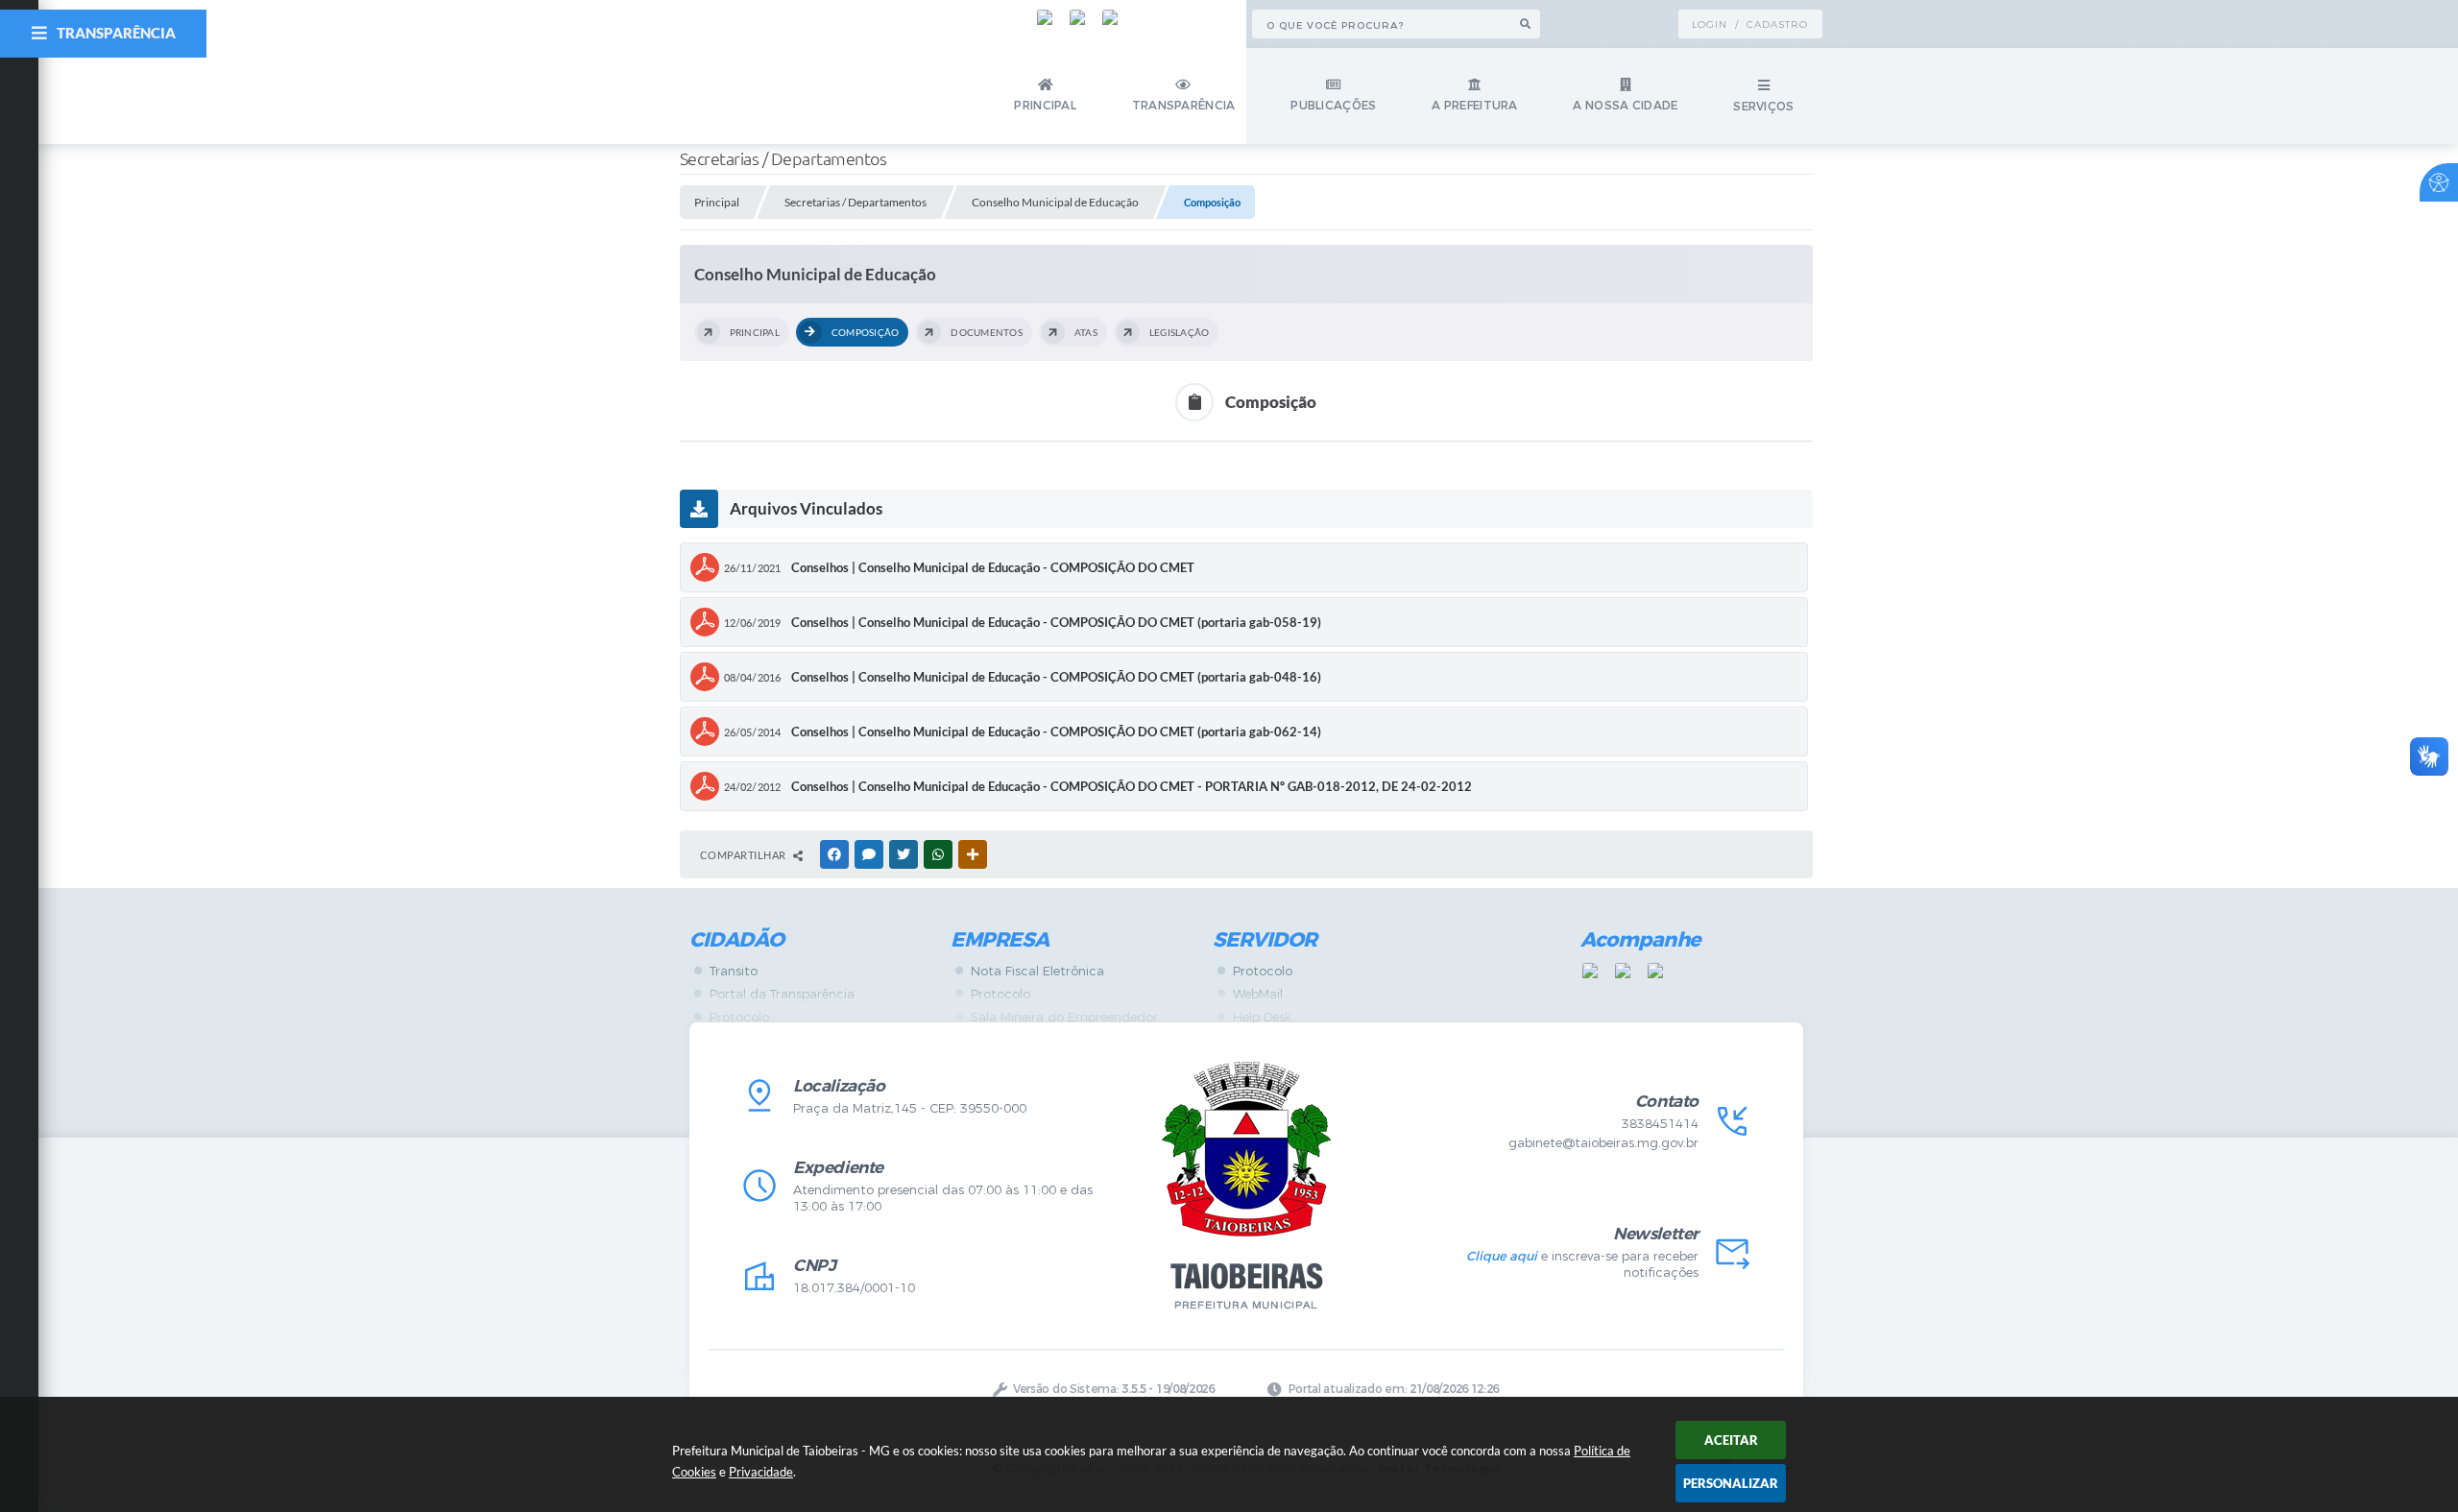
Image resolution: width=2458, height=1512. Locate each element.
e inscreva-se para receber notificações (1582, 1264)
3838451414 (1660, 1124)
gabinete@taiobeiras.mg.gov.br (1603, 1143)
